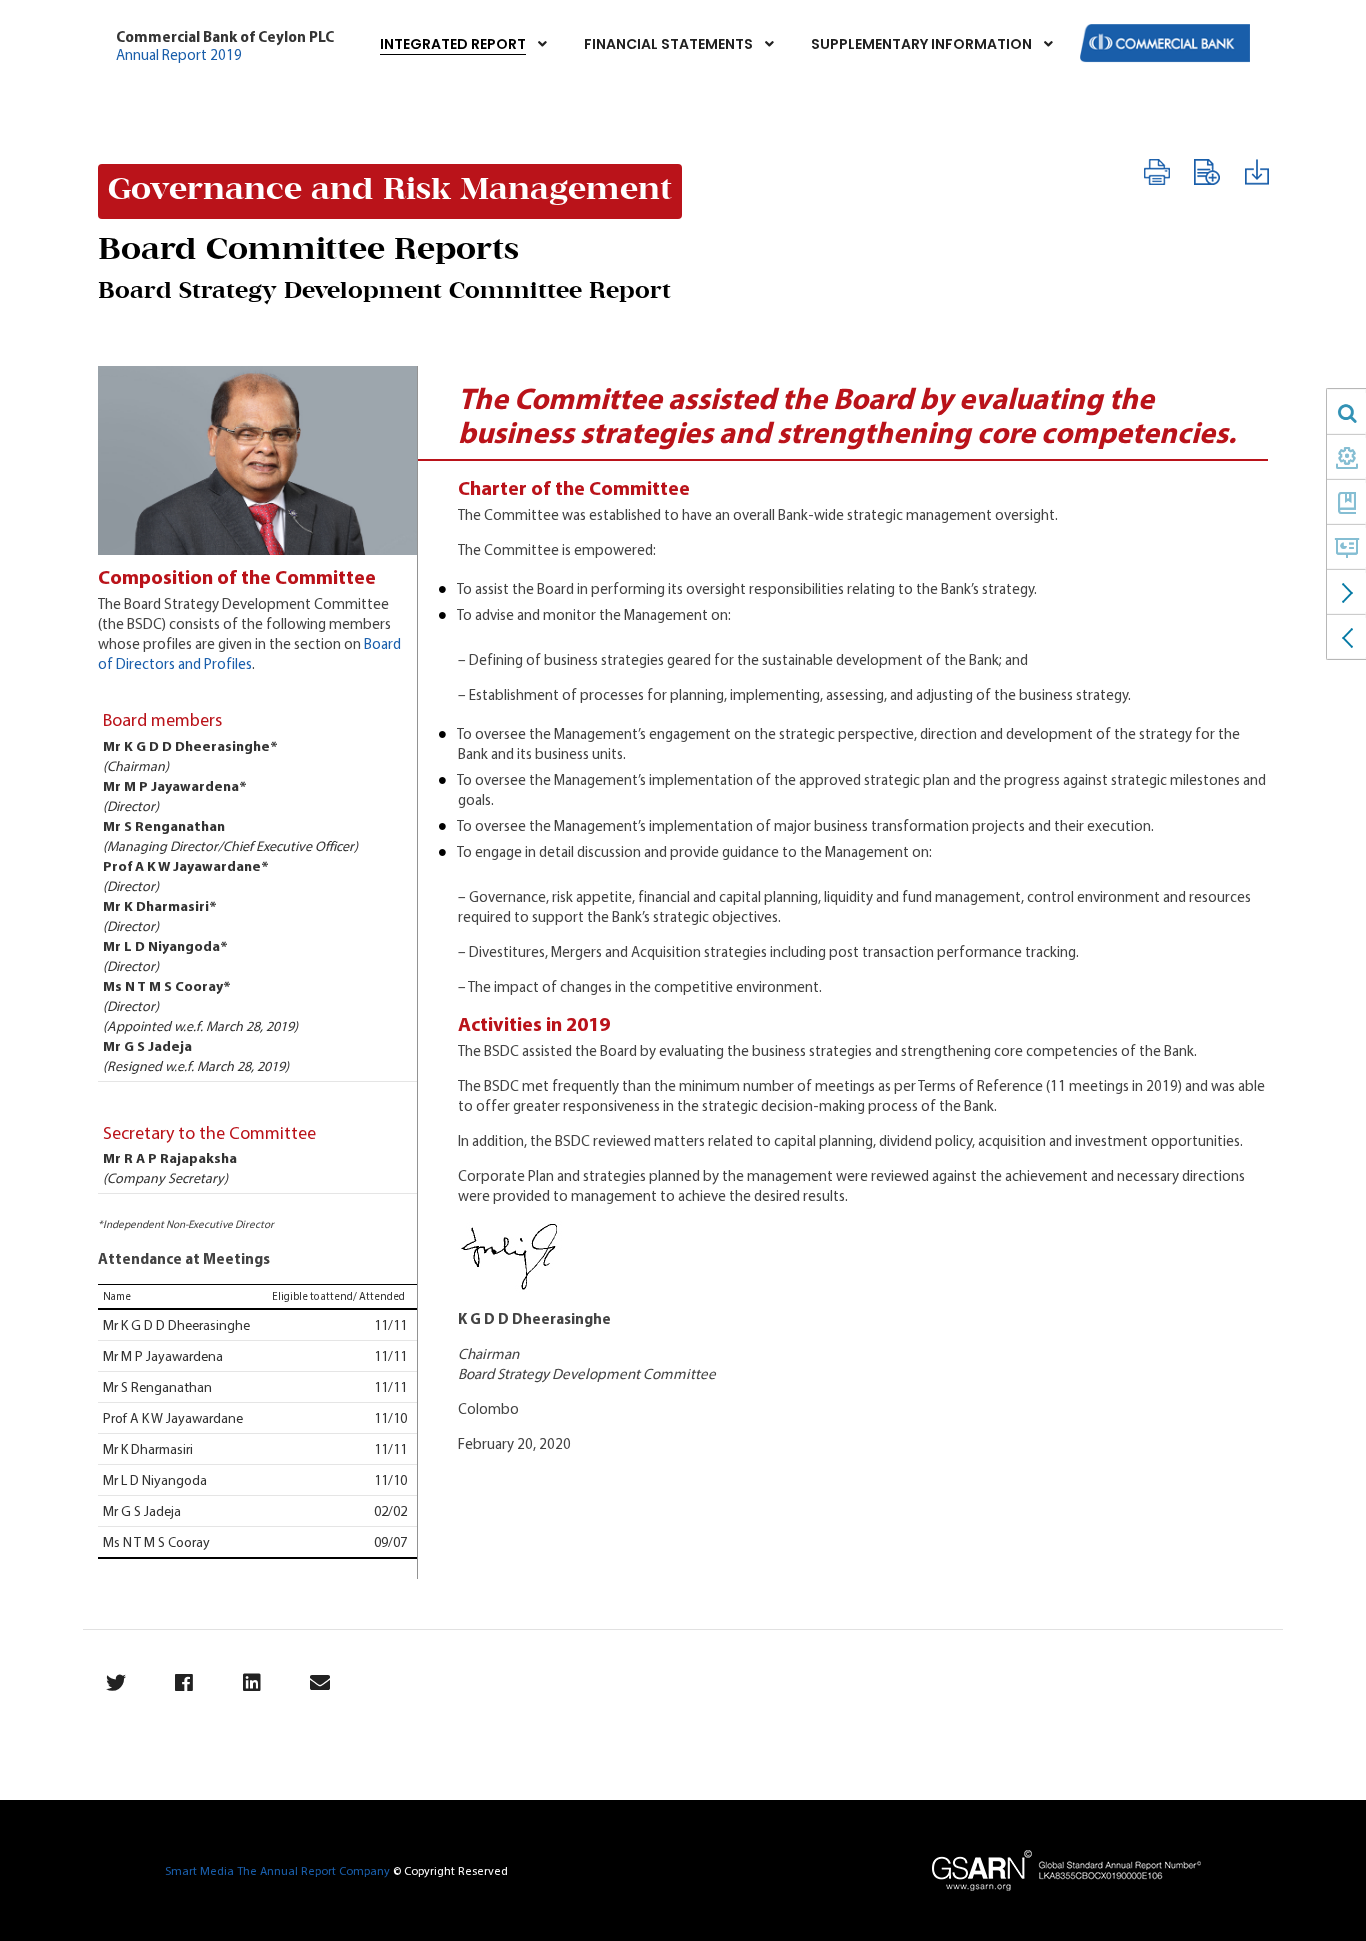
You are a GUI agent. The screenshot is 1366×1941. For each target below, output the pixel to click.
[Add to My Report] (1205, 172)
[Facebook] (183, 1682)
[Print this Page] (1155, 172)
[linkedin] (251, 1682)
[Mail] (319, 1682)
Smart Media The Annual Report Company (277, 1870)
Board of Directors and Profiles (249, 653)
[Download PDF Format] (1255, 172)
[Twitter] (115, 1682)
